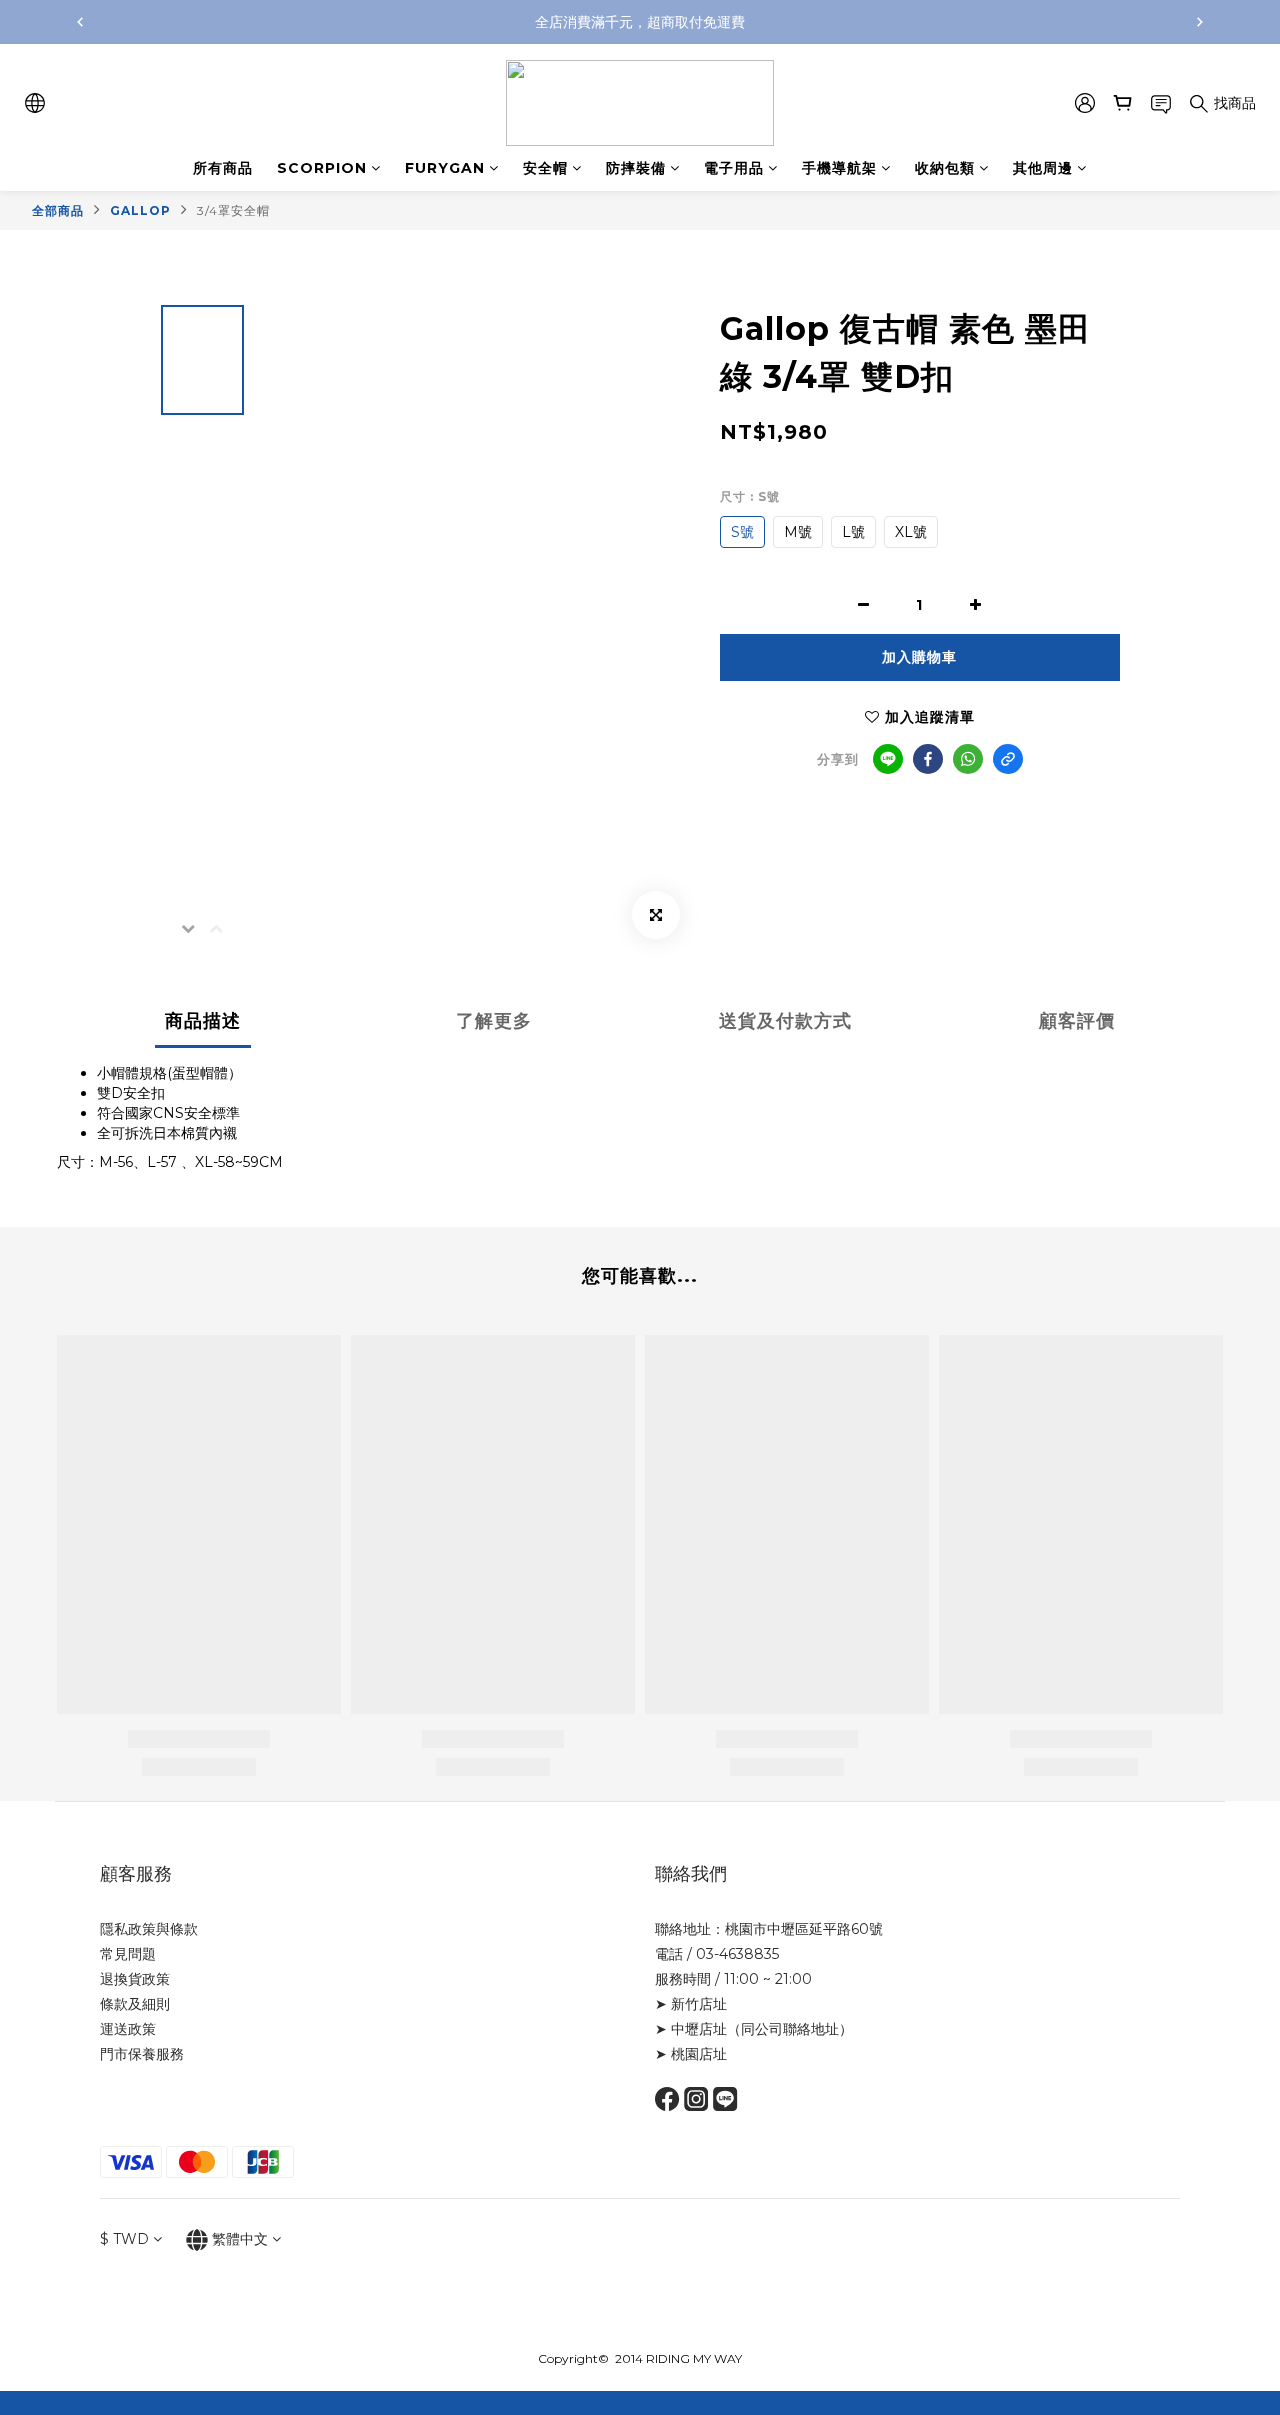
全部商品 (58, 210)
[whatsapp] (968, 759)
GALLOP (140, 210)
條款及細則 (135, 2004)
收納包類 (945, 168)
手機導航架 (839, 168)
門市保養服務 (142, 2054)
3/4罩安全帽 (233, 210)
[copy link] (1008, 759)
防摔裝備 (636, 168)
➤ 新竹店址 (691, 2004)
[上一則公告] (80, 22)
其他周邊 (1043, 168)
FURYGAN (445, 168)
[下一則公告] (1200, 22)
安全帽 (545, 168)
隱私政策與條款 (149, 1929)
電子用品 (734, 168)
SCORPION (322, 168)
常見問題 (128, 1954)
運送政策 (128, 2029)
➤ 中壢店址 (691, 2029)
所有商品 (223, 168)
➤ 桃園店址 (691, 2054)
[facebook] (928, 759)
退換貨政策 (135, 1979)
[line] (888, 759)
